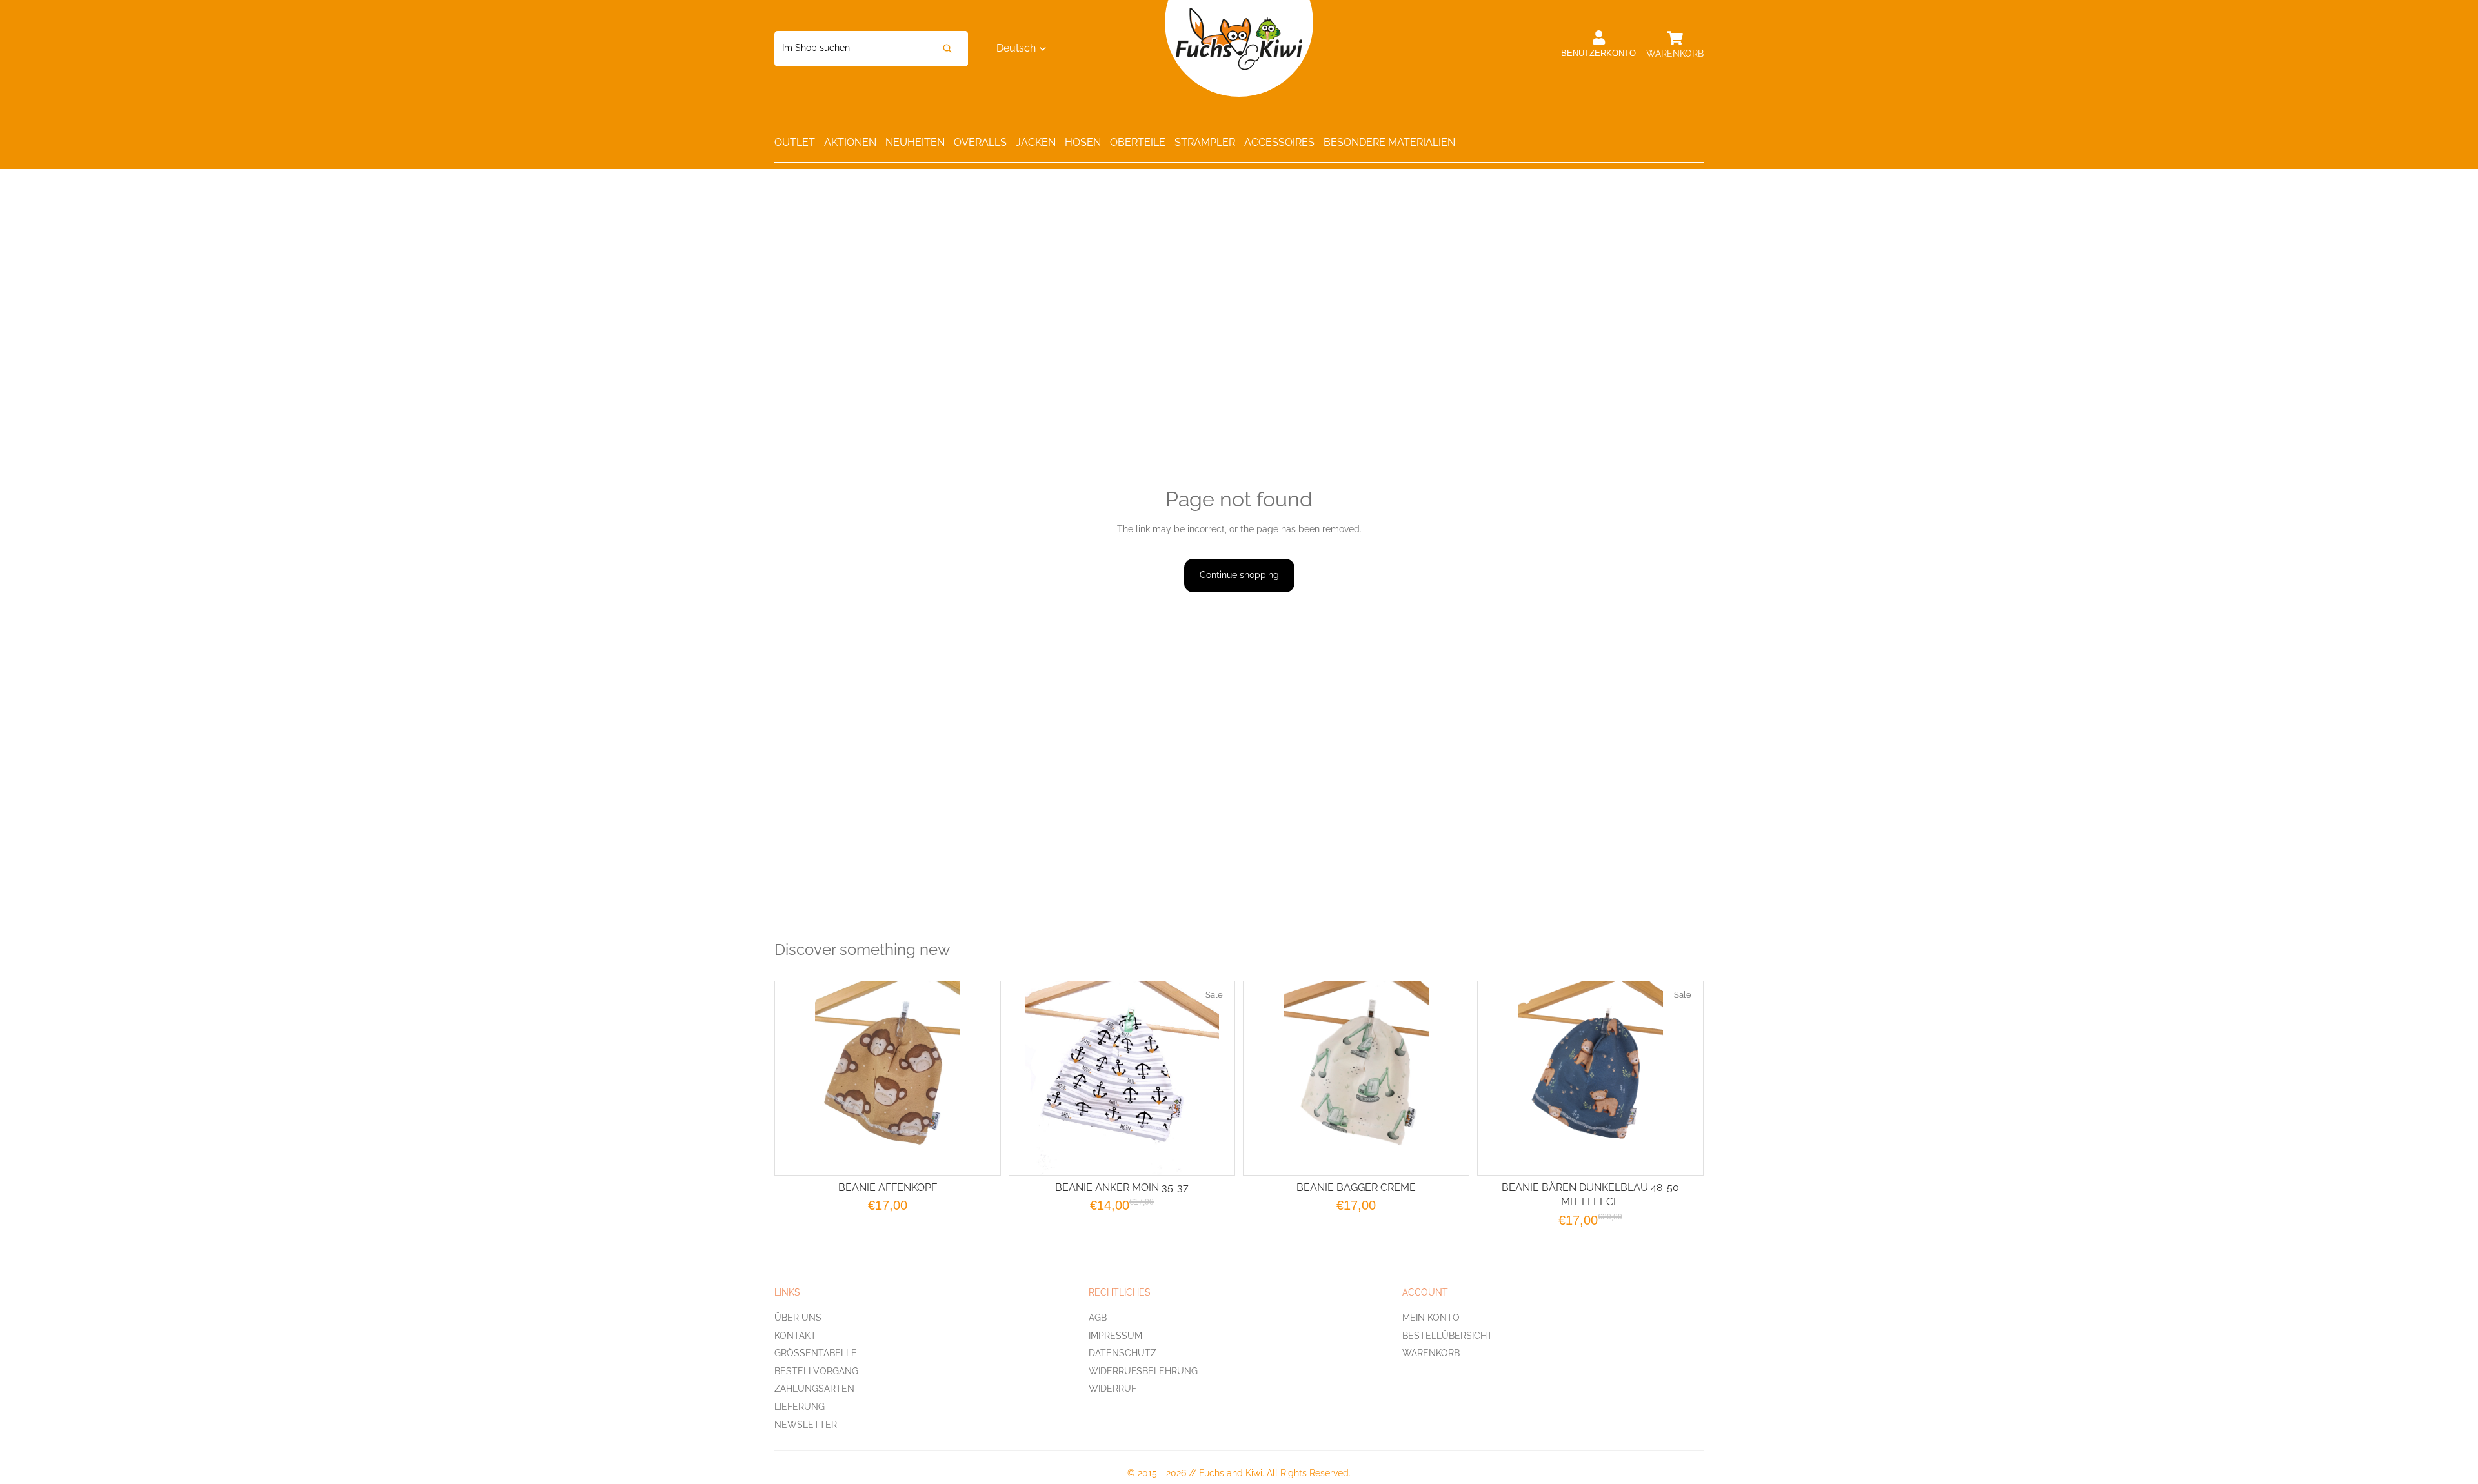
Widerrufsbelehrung (1143, 1370)
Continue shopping (1239, 575)
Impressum (1115, 1335)
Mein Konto (1431, 1317)
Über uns (798, 1317)
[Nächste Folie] (1443, 1078)
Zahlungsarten (814, 1389)
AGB (1098, 1317)
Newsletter (806, 1424)
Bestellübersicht (1447, 1335)
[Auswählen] (980, 1155)
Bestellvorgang (816, 1370)
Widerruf (1113, 1389)
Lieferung (800, 1406)
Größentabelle (816, 1353)
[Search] (947, 49)
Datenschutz (1123, 1353)
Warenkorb (1431, 1353)
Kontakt (795, 1335)
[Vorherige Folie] (1269, 1078)
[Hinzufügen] (1214, 1155)
